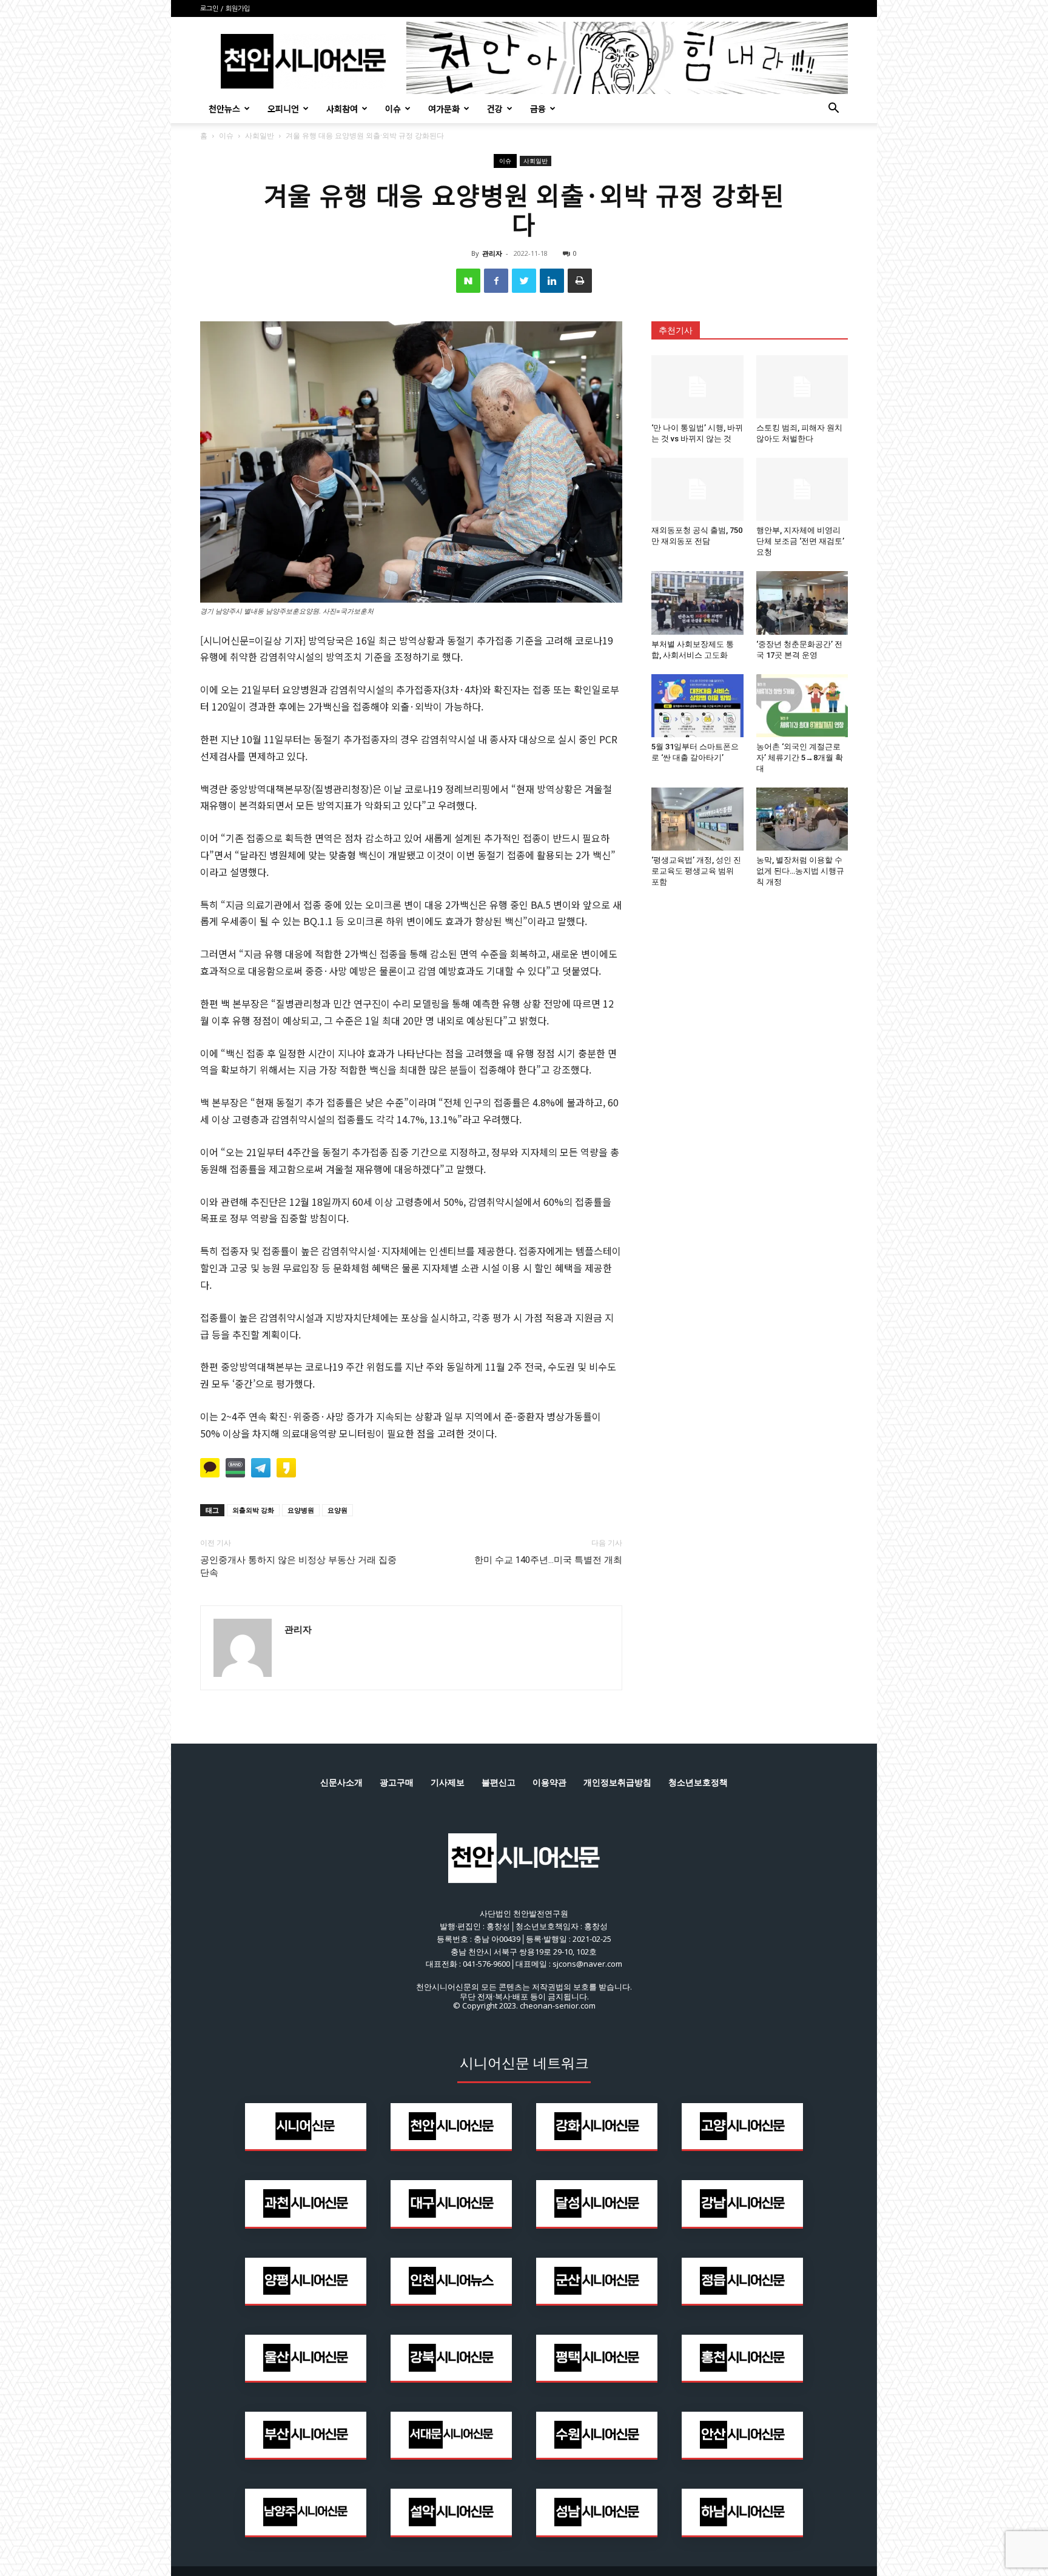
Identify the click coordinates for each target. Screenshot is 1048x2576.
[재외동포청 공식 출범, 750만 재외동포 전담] (697, 489)
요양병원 (301, 1510)
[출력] (580, 281)
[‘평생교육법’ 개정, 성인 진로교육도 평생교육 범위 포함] (697, 819)
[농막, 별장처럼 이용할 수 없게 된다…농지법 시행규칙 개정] (802, 819)
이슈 (393, 109)
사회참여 (342, 109)
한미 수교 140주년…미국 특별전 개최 (548, 1560)
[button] (833, 109)
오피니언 (283, 109)
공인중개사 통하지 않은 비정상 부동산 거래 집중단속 (298, 1566)
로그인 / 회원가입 (225, 9)
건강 (495, 109)
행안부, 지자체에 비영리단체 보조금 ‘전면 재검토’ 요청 (800, 541)
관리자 (492, 253)
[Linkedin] (552, 281)
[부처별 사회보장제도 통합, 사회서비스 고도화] (697, 603)
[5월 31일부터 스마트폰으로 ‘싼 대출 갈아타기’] (697, 706)
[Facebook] (496, 281)
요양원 (338, 1510)
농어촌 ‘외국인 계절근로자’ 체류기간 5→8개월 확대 (800, 758)
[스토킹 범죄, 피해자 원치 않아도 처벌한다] (802, 387)
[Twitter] (524, 281)
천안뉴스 (224, 109)
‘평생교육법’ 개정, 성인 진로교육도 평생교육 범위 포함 (696, 871)
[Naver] (468, 281)
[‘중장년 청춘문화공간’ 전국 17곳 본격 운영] (802, 603)
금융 (538, 109)
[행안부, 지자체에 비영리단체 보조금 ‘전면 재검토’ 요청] (802, 489)
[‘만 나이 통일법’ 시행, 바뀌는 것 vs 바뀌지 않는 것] (697, 387)
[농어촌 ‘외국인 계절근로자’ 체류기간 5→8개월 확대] (802, 706)
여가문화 (444, 109)
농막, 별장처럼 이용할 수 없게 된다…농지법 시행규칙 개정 (800, 871)
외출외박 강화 (253, 1510)
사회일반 (260, 135)
